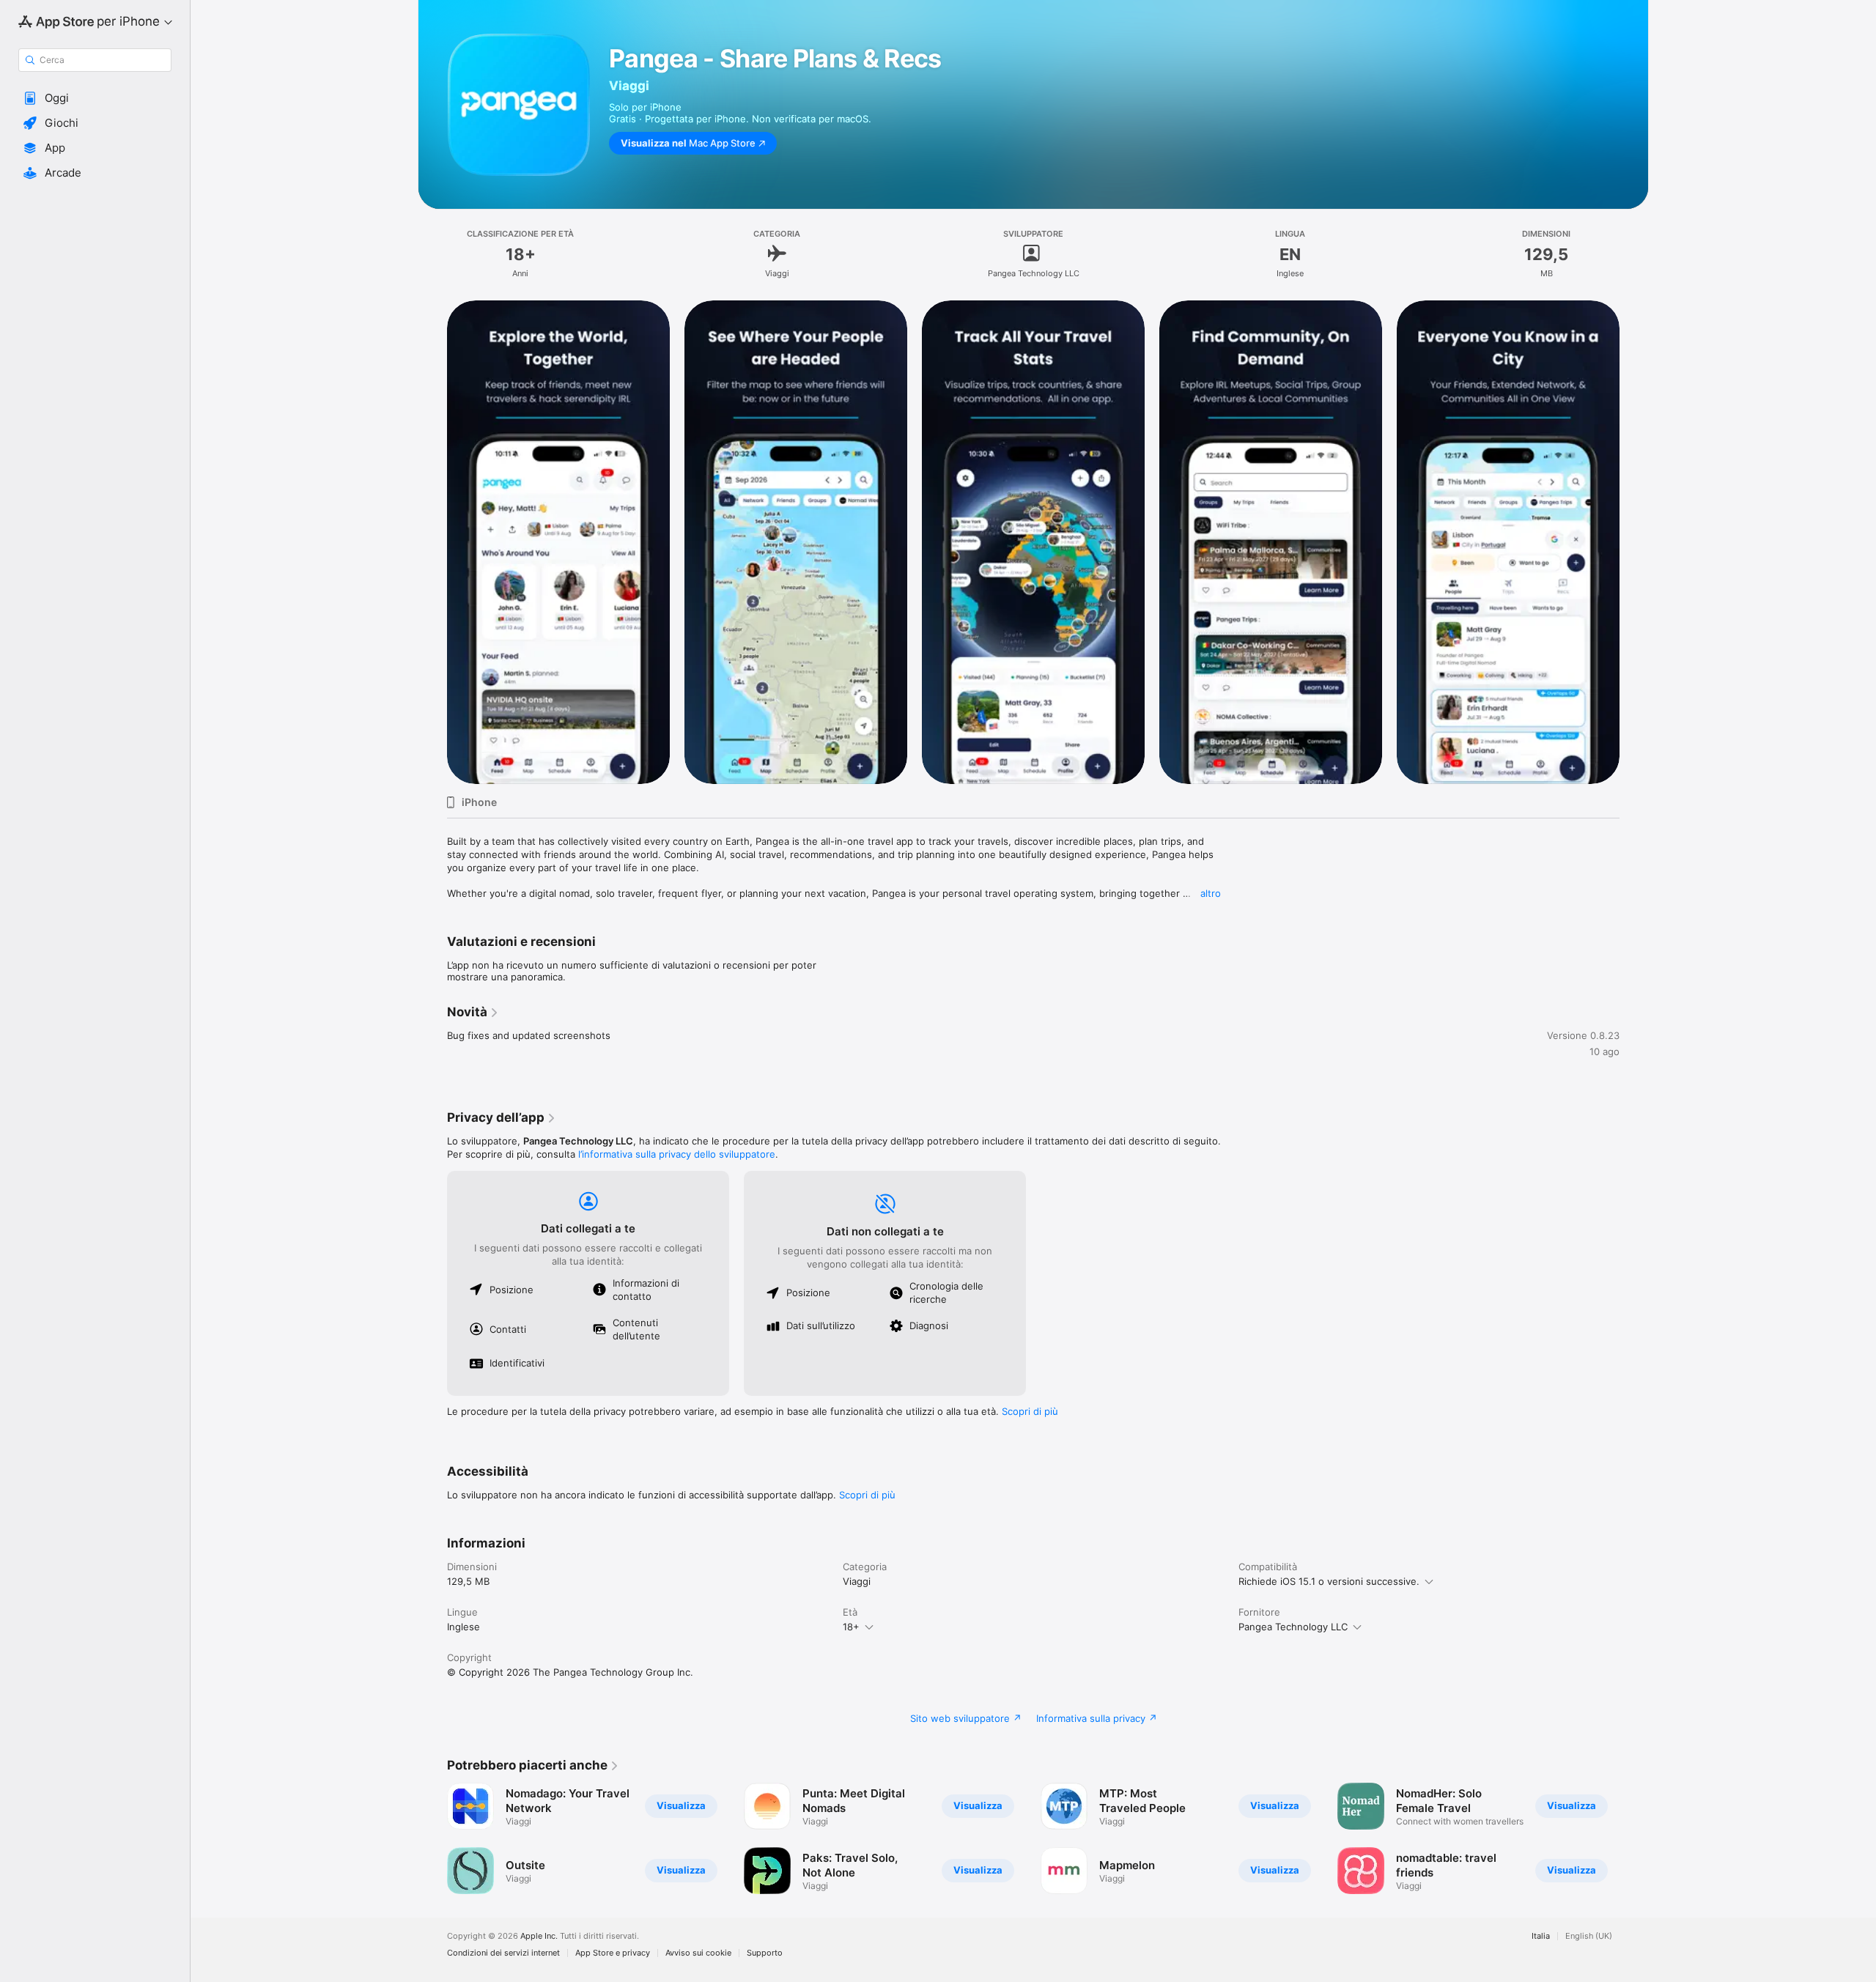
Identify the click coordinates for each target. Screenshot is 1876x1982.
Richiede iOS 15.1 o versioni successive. (1329, 1581)
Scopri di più (1030, 1411)
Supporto (765, 1953)
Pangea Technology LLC (1293, 1627)
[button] (95, 98)
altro (1211, 893)
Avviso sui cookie (698, 1953)
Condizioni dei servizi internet (503, 1953)
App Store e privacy (613, 1953)
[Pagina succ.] (1634, 541)
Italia (1541, 1936)
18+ (851, 1627)
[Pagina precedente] (432, 541)
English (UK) (1589, 1936)
